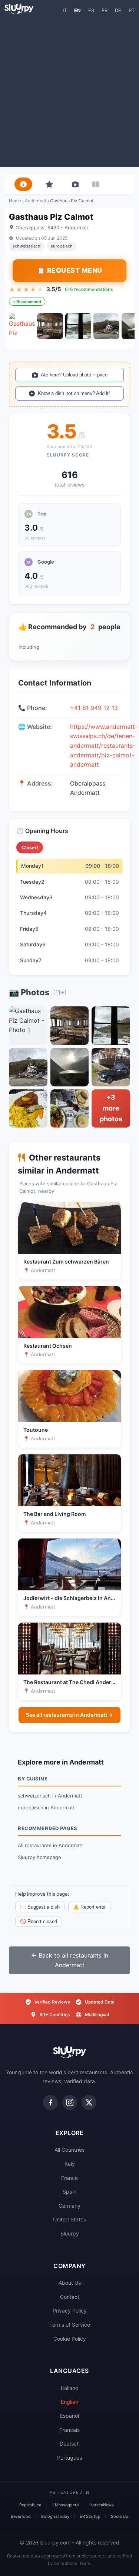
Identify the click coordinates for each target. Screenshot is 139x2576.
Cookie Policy (70, 2339)
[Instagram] (70, 2102)
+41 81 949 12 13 (94, 708)
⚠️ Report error (89, 1907)
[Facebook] (50, 2102)
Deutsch (70, 2444)
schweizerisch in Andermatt (50, 1796)
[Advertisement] (69, 90)
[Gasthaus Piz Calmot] (22, 326)
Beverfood (21, 2516)
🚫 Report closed (39, 1921)
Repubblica (30, 2505)
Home (15, 201)
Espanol (69, 2416)
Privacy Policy (70, 2311)
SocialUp (120, 2516)
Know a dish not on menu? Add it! (74, 393)
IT (65, 10)
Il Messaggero (65, 2505)
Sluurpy (70, 2233)
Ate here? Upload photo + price (74, 375)
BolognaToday (55, 2516)
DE (118, 10)
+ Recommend (27, 302)
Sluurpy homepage (39, 1857)
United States (69, 2219)
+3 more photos (111, 1108)
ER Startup (90, 2516)
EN (77, 10)
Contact (70, 2297)
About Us (70, 2283)
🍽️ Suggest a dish (40, 1907)
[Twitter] (89, 2102)
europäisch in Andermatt (46, 1807)
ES (91, 10)
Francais (69, 2430)
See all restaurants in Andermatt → (69, 1715)
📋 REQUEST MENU (70, 270)
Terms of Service (70, 2325)
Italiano (69, 2388)
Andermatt (36, 201)
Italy (70, 2164)
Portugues (69, 2458)
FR (105, 10)
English (69, 2402)
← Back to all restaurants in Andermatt (70, 1960)
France (69, 2178)
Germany (69, 2206)
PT (132, 10)
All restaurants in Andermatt (50, 1845)
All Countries (69, 2150)
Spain (69, 2192)
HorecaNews (102, 2505)
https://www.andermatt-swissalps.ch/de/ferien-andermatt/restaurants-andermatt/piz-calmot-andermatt (104, 746)
